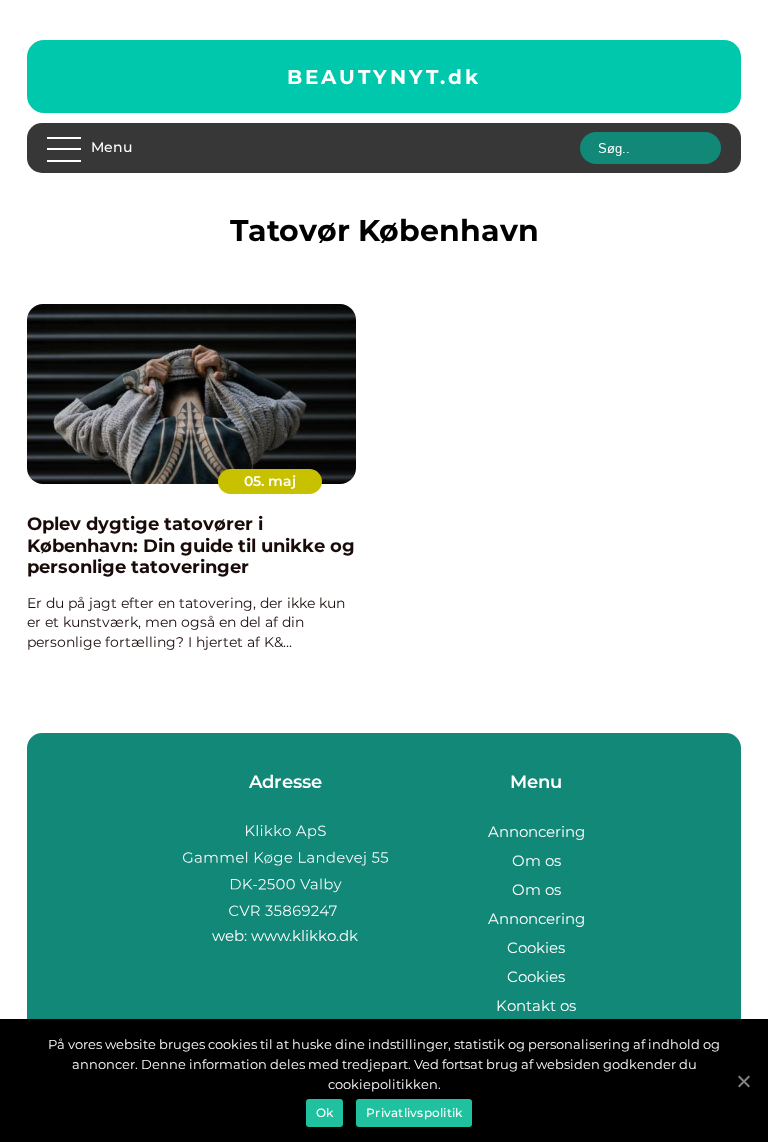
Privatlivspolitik (414, 1112)
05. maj (270, 481)
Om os (536, 860)
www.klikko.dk (304, 935)
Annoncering (536, 831)
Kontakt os (536, 1005)
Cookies (536, 947)
